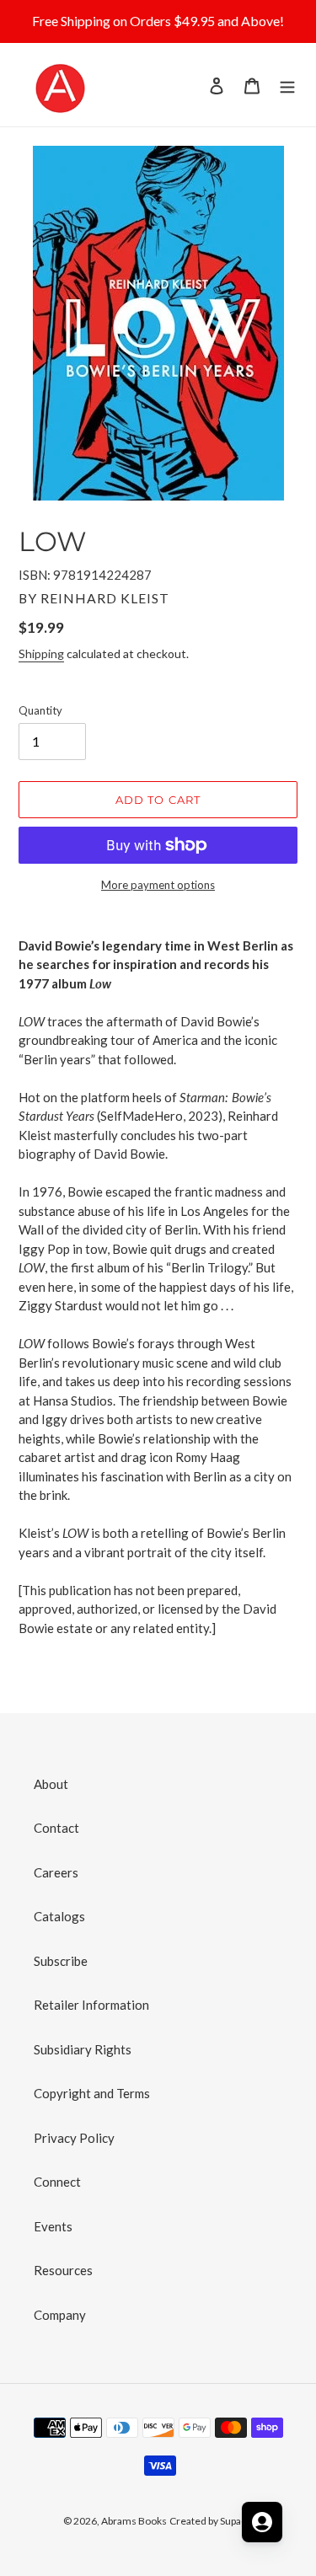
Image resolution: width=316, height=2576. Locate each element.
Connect (57, 2182)
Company (60, 2315)
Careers (56, 1872)
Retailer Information (91, 2005)
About (51, 1784)
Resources (63, 2270)
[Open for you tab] (262, 2522)
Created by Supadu (211, 2521)
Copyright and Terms (92, 2093)
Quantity (40, 710)
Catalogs (59, 1916)
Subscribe (61, 1961)
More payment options (158, 885)
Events (53, 2226)
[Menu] (287, 85)
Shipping (41, 653)
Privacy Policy (74, 2138)
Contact (56, 1828)
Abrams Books (134, 2521)
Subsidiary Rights (83, 2049)
